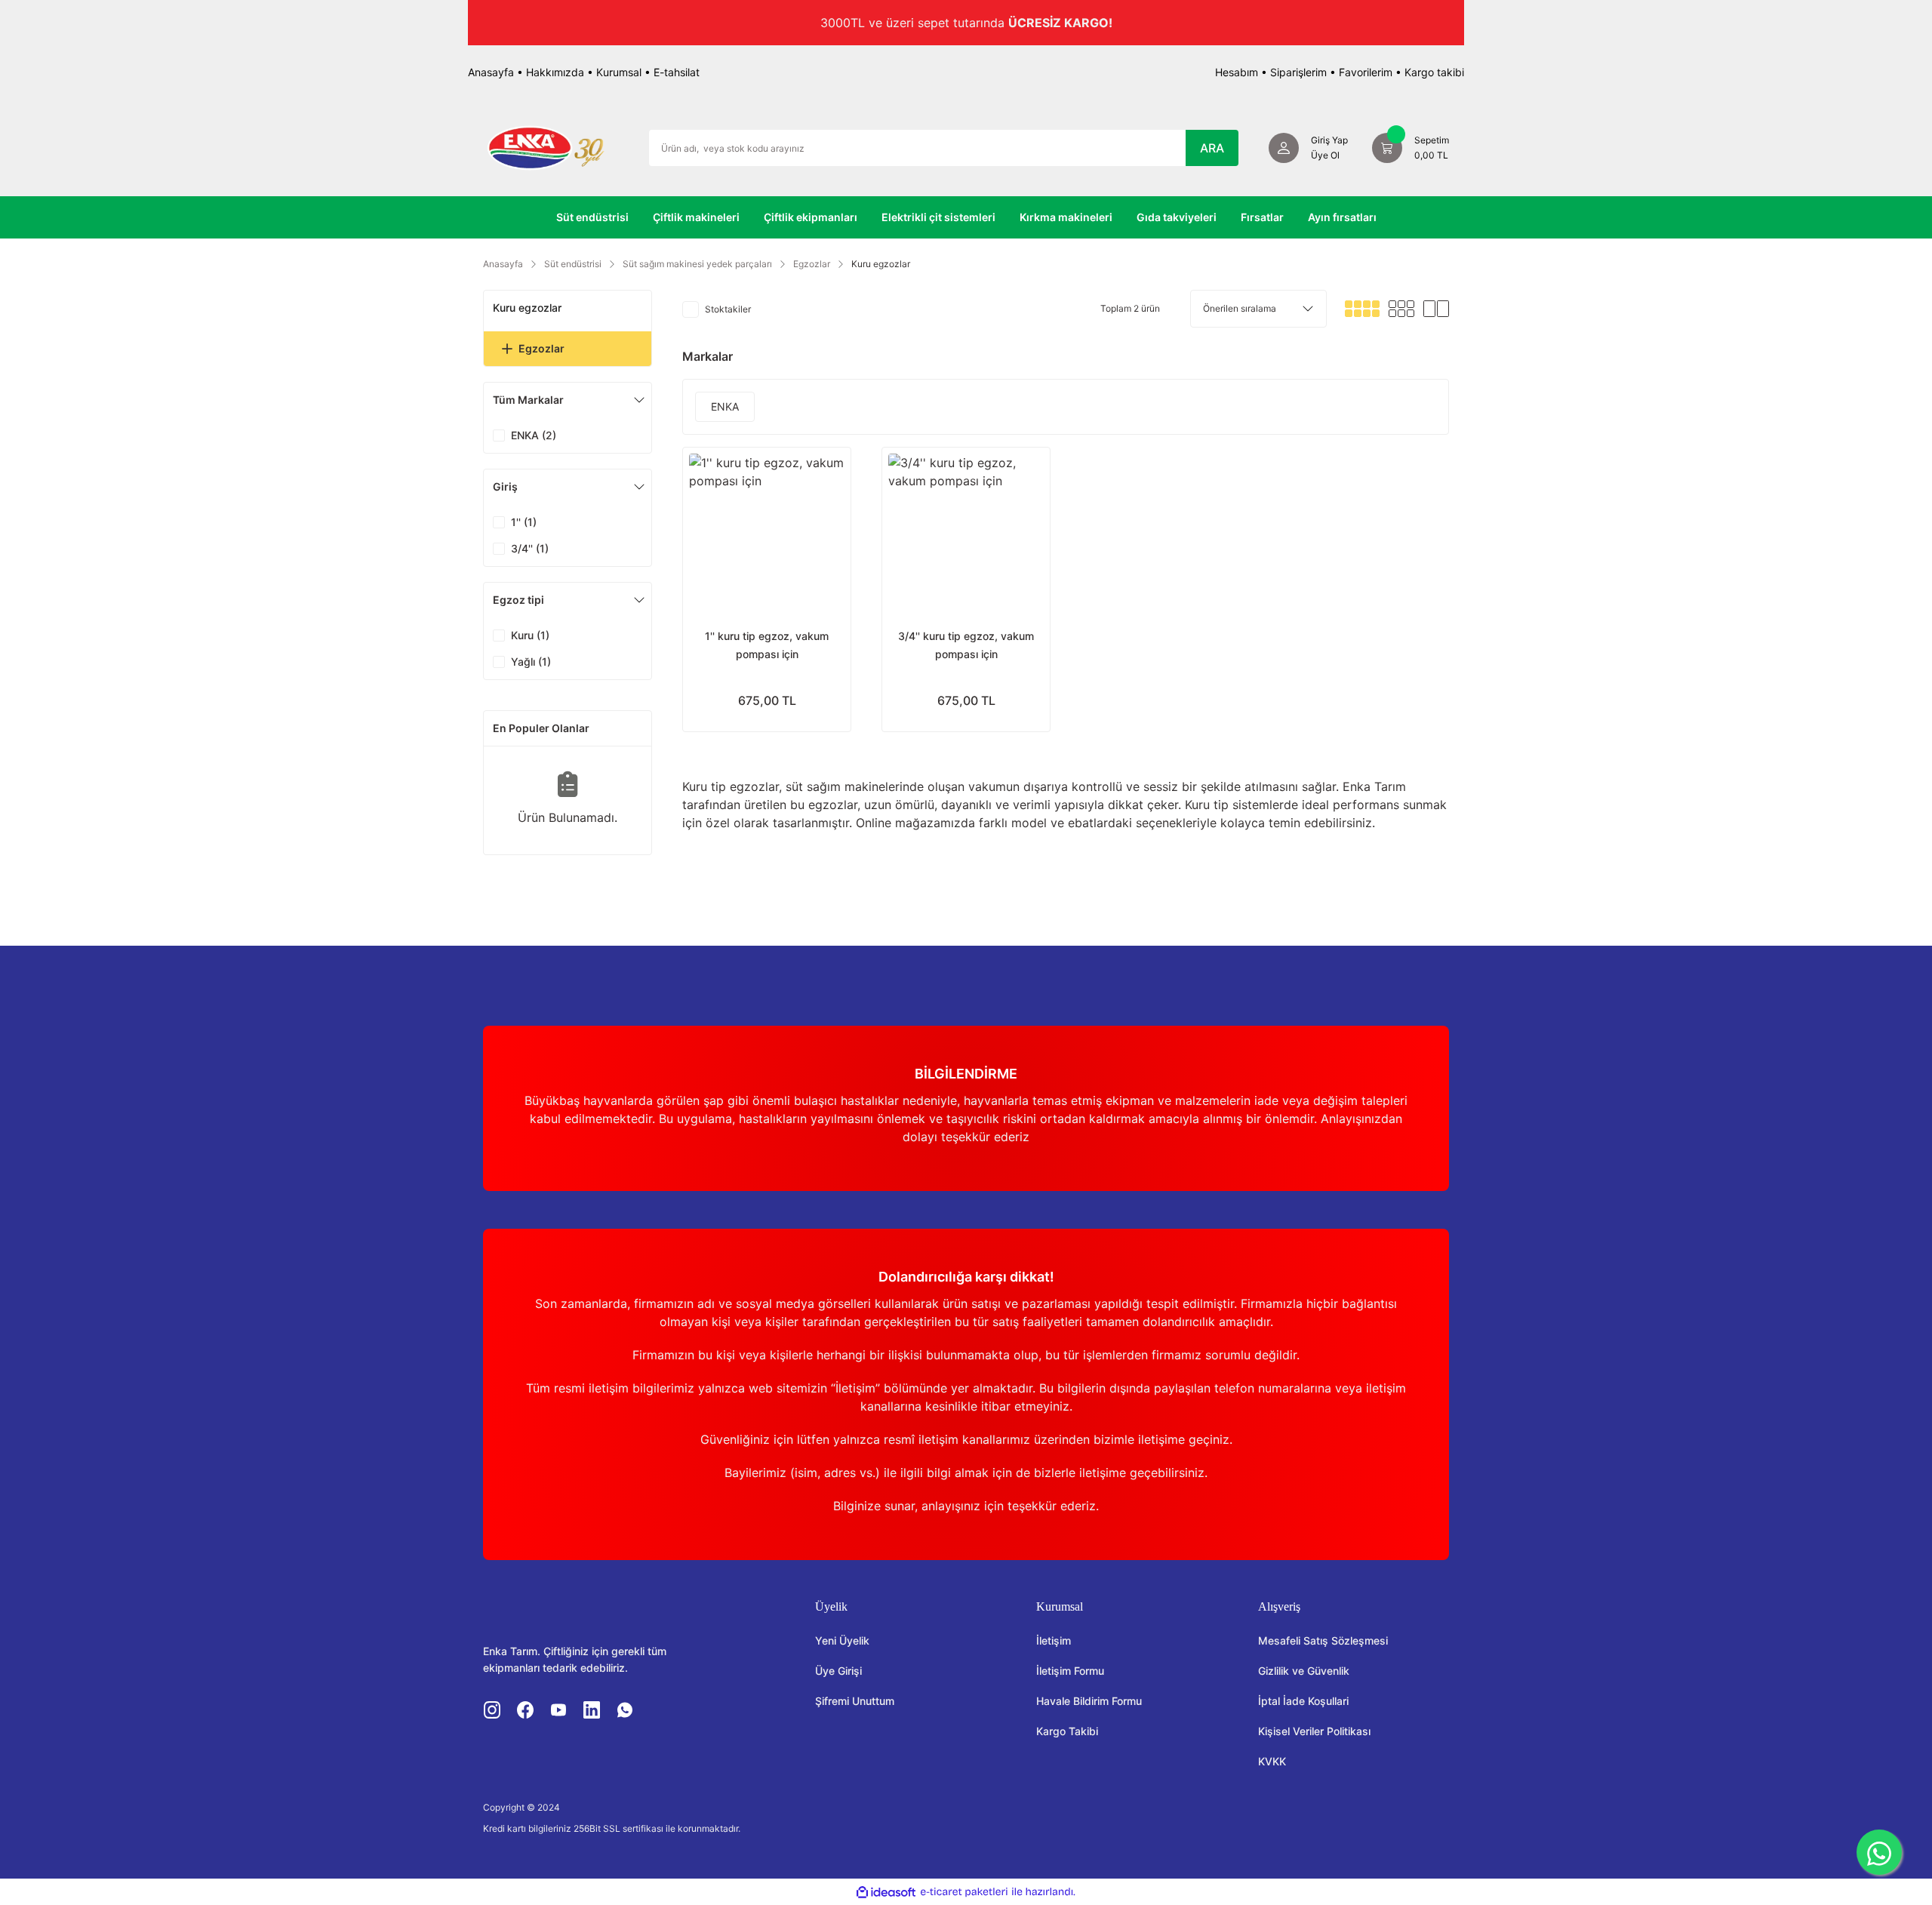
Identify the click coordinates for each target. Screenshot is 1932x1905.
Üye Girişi (838, 1671)
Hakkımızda (555, 72)
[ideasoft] (886, 1892)
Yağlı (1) (531, 662)
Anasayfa (491, 72)
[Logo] (546, 146)
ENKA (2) (534, 435)
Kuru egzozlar (881, 264)
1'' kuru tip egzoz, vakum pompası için (767, 645)
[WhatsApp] (1879, 1852)
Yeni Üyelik (842, 1640)
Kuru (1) (530, 635)
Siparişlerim (1298, 72)
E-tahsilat (677, 72)
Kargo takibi (1434, 72)
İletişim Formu (1070, 1671)
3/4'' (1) (530, 548)
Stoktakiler (728, 309)
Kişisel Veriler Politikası (1314, 1731)
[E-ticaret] (964, 1892)
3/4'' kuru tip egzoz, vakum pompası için (966, 645)
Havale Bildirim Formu (1089, 1701)
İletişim (1054, 1640)
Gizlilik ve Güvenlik (1304, 1671)
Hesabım (1237, 72)
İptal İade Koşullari (1303, 1701)
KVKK (1272, 1761)
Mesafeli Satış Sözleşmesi (1323, 1640)
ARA (1212, 148)
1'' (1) (524, 522)
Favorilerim (1366, 72)
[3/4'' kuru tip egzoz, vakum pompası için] (966, 531)
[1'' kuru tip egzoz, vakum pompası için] (767, 531)
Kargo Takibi (1067, 1731)
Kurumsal (619, 72)
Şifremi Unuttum (855, 1701)
